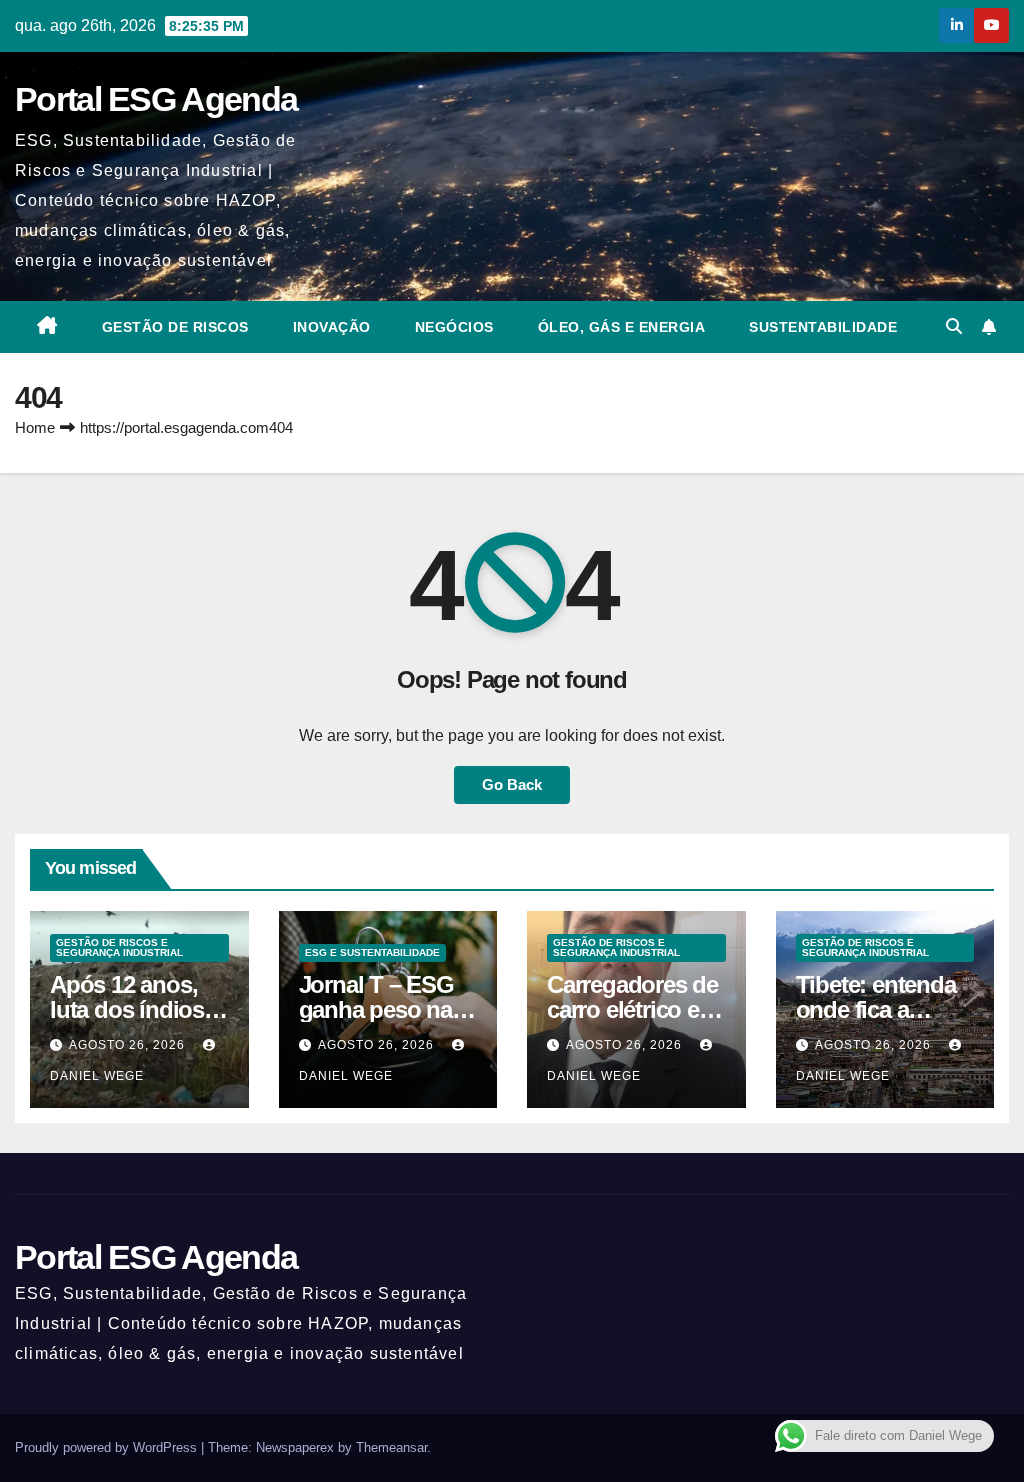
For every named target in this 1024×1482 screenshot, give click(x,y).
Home (35, 427)
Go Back (512, 784)
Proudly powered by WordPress (108, 1447)
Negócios (454, 327)
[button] (954, 326)
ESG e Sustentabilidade (372, 952)
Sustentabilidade (823, 327)
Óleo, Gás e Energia (622, 327)
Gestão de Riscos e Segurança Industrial (119, 947)
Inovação (332, 327)
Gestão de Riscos (175, 327)
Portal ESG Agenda (156, 99)
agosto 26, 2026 (129, 1045)
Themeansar (391, 1447)
